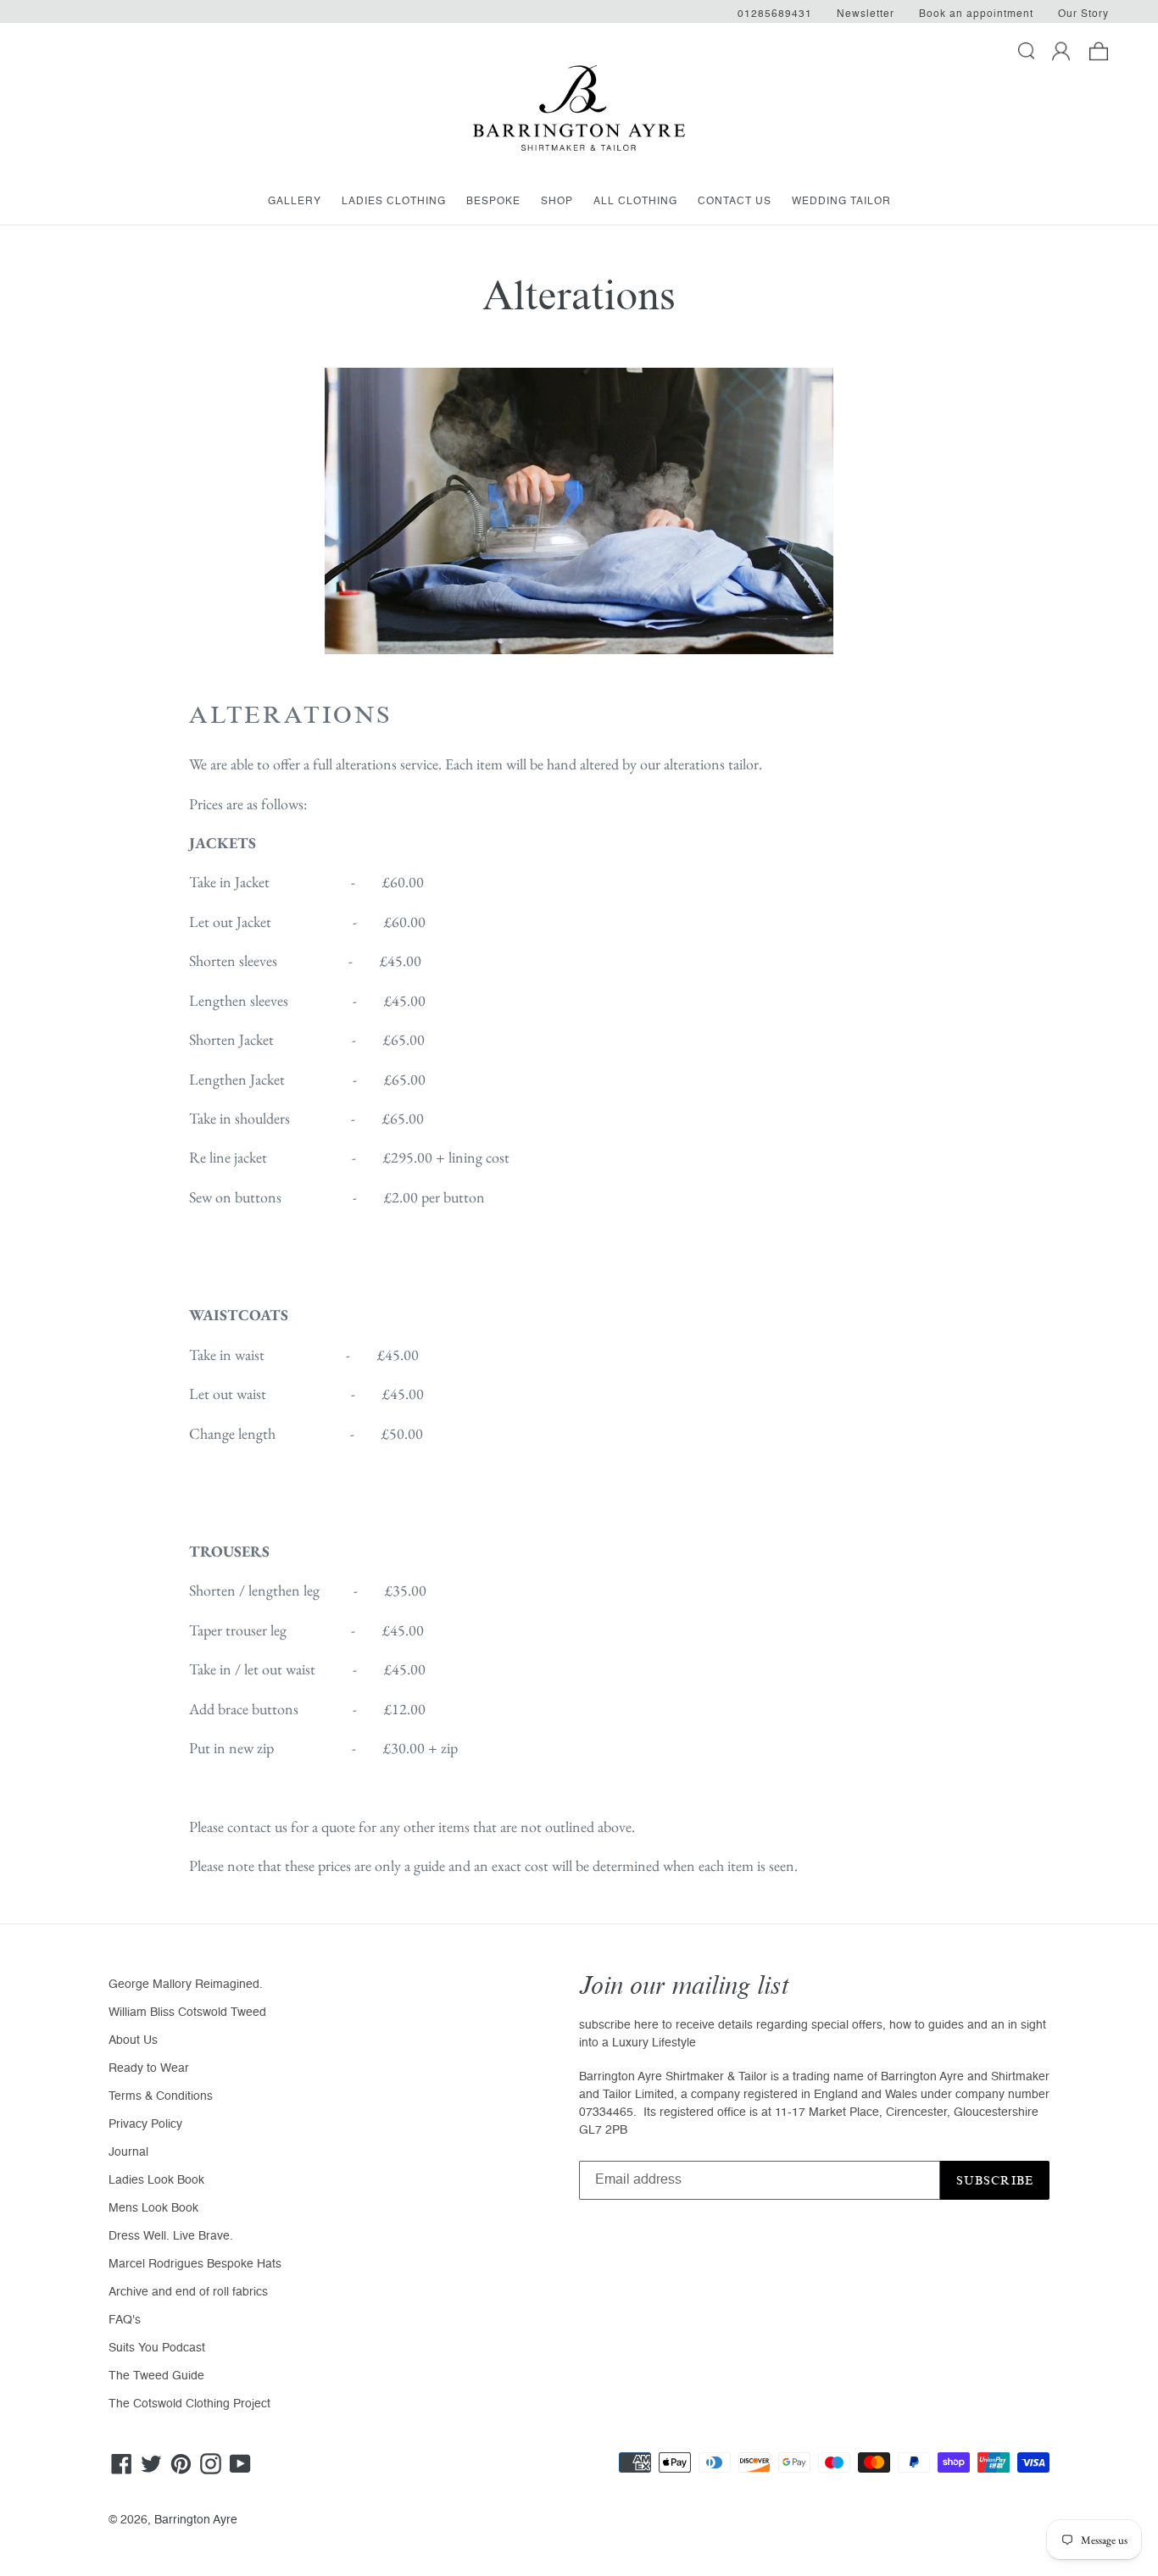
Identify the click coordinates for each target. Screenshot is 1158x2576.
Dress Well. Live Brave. (171, 2236)
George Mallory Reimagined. (186, 1985)
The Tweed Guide (156, 2376)
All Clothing (635, 202)
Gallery (295, 202)
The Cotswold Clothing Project (189, 2404)
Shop (557, 202)
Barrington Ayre (196, 2520)
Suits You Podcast (157, 2348)
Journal (128, 2152)
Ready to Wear (149, 2068)
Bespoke (493, 202)
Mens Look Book (153, 2208)
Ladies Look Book (156, 2180)
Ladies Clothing (394, 202)
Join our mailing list (684, 1986)
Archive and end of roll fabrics (188, 2292)
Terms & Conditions (161, 2096)
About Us (133, 2040)
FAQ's (125, 2320)
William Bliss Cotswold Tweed (187, 2012)
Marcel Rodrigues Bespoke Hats (195, 2264)
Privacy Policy (145, 2124)
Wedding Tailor (841, 202)
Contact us (735, 202)
